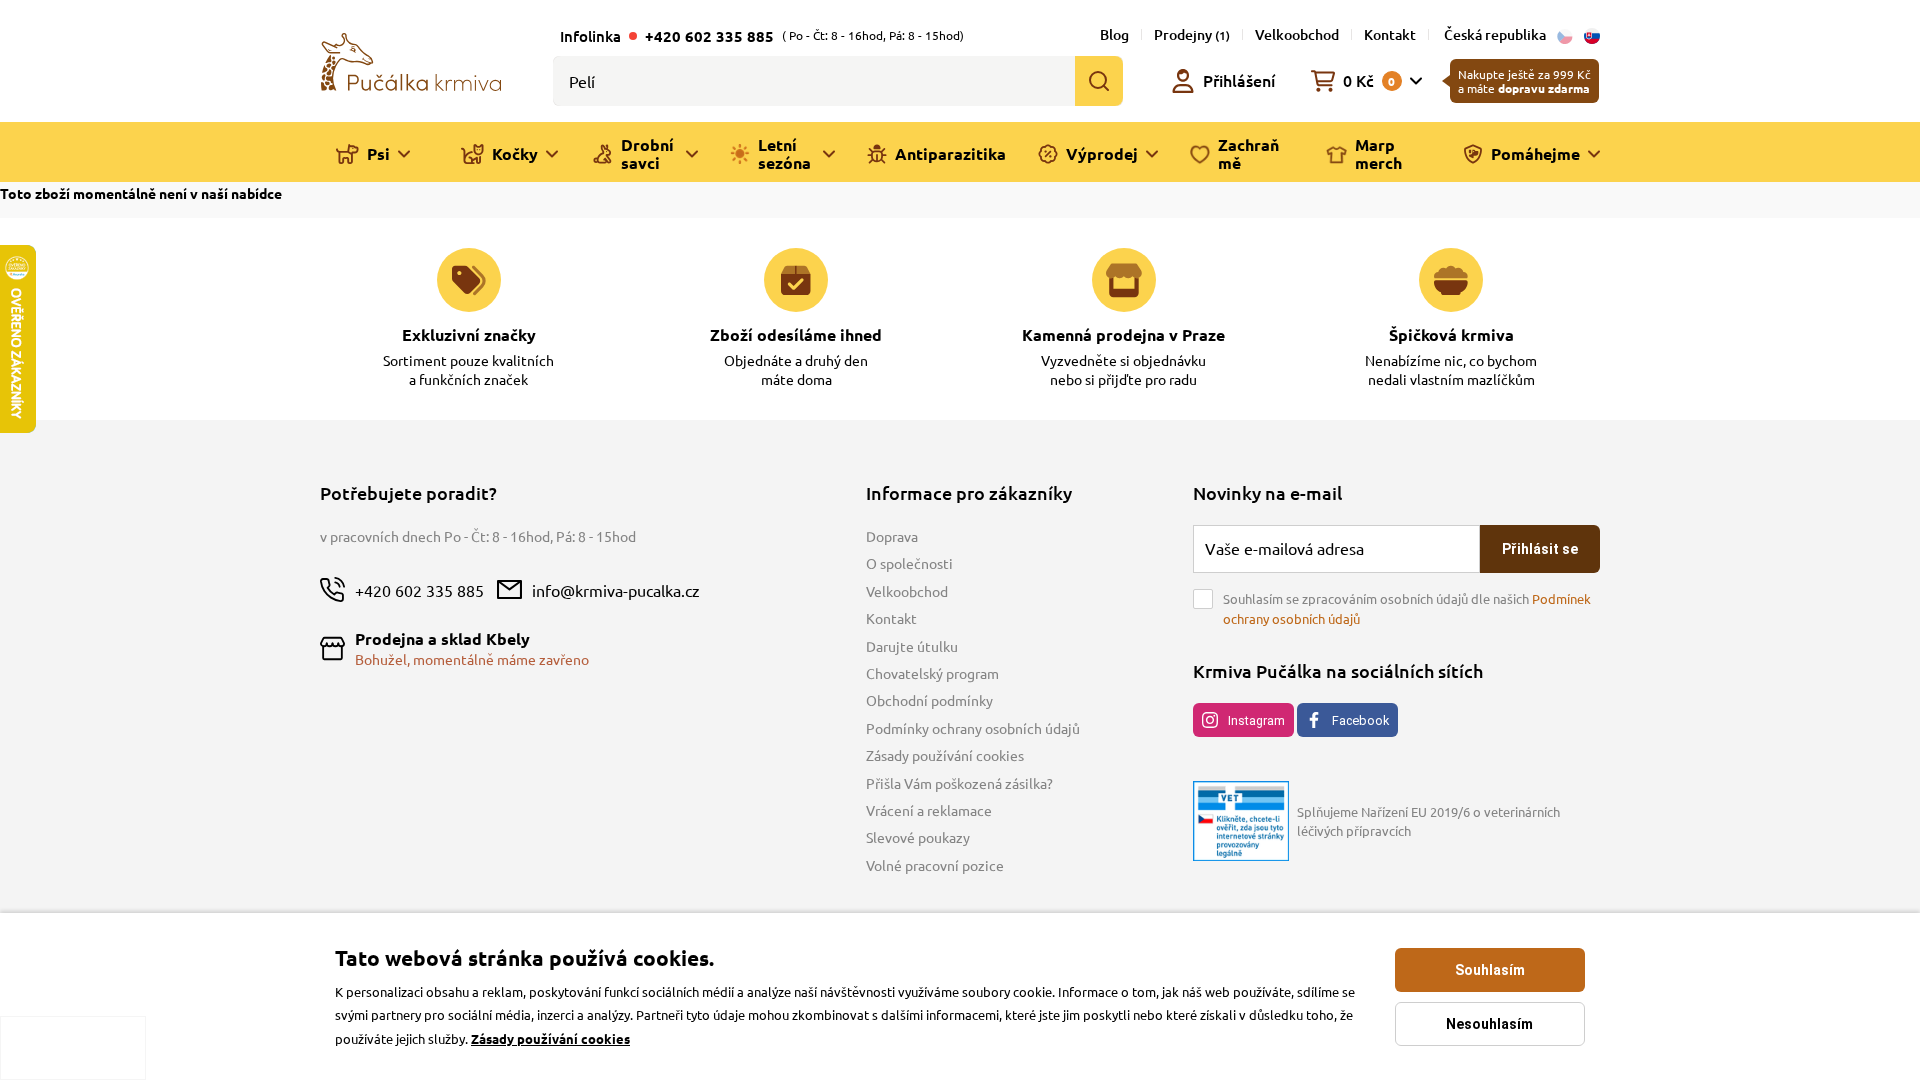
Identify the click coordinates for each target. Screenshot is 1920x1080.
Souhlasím (1490, 970)
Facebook (1360, 720)
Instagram (1256, 720)
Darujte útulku (912, 646)
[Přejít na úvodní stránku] (411, 60)
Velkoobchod (1297, 34)
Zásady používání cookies (945, 755)
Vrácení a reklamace (929, 810)
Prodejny (1192, 34)
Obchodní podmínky (929, 700)
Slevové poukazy (918, 837)
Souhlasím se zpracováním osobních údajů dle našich (1407, 608)
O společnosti (909, 563)
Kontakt (1390, 34)
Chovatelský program (932, 673)
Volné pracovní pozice (935, 865)
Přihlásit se (1540, 549)
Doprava (892, 536)
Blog (1114, 34)
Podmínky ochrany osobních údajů (973, 728)
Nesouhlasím (1489, 1024)
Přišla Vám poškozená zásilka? (959, 783)
